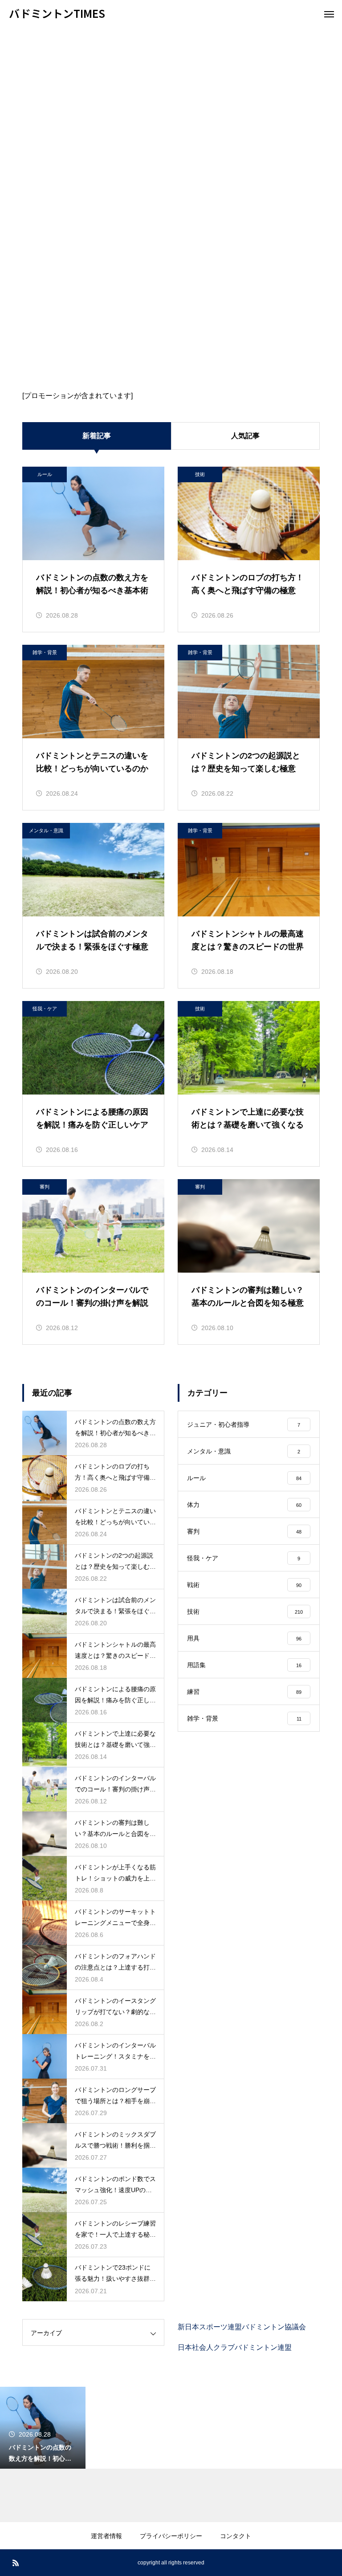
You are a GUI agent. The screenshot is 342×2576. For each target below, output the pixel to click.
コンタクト (236, 2536)
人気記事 (245, 436)
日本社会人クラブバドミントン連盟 (235, 2347)
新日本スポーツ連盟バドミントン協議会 (242, 2327)
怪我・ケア (45, 1009)
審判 (45, 1187)
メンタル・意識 (46, 830)
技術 (200, 474)
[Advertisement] (171, 94)
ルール (45, 474)
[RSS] (16, 2563)
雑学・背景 (45, 652)
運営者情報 (106, 2536)
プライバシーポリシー (171, 2536)
